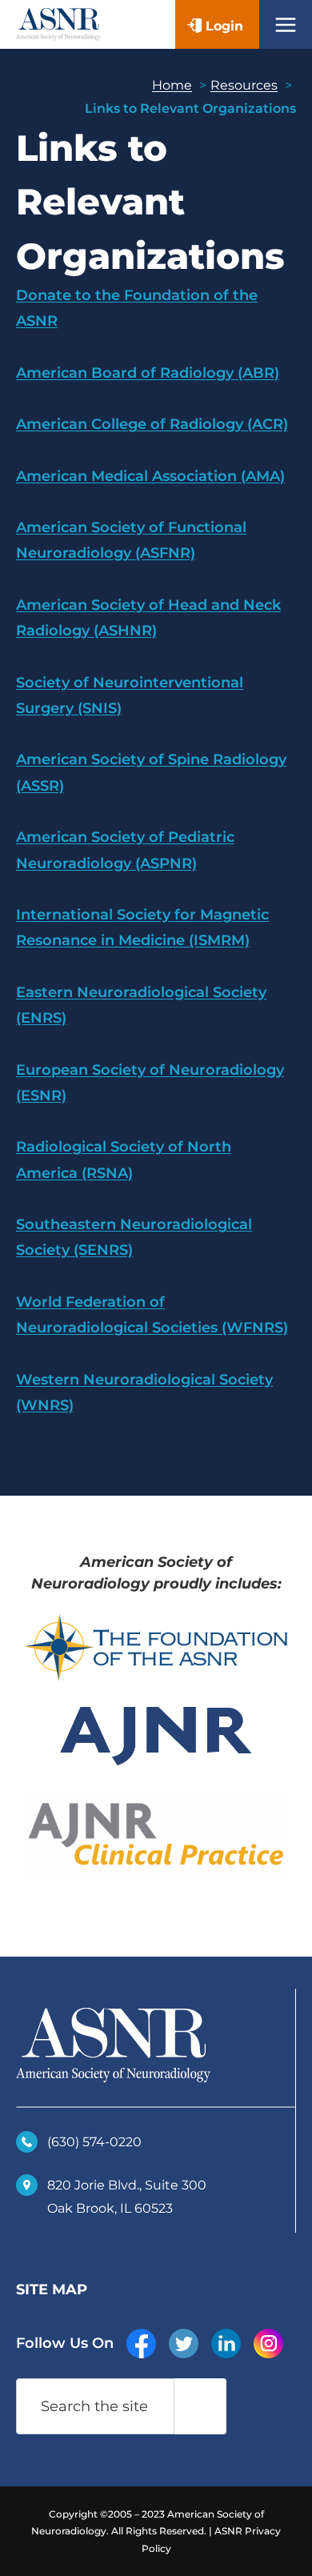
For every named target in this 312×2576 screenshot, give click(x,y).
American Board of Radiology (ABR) (148, 373)
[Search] (200, 2406)
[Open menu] (286, 24)
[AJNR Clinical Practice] (156, 1836)
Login (224, 26)
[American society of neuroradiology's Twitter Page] (184, 2344)
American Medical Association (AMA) (150, 476)
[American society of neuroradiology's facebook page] (141, 2344)
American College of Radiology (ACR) (152, 424)
